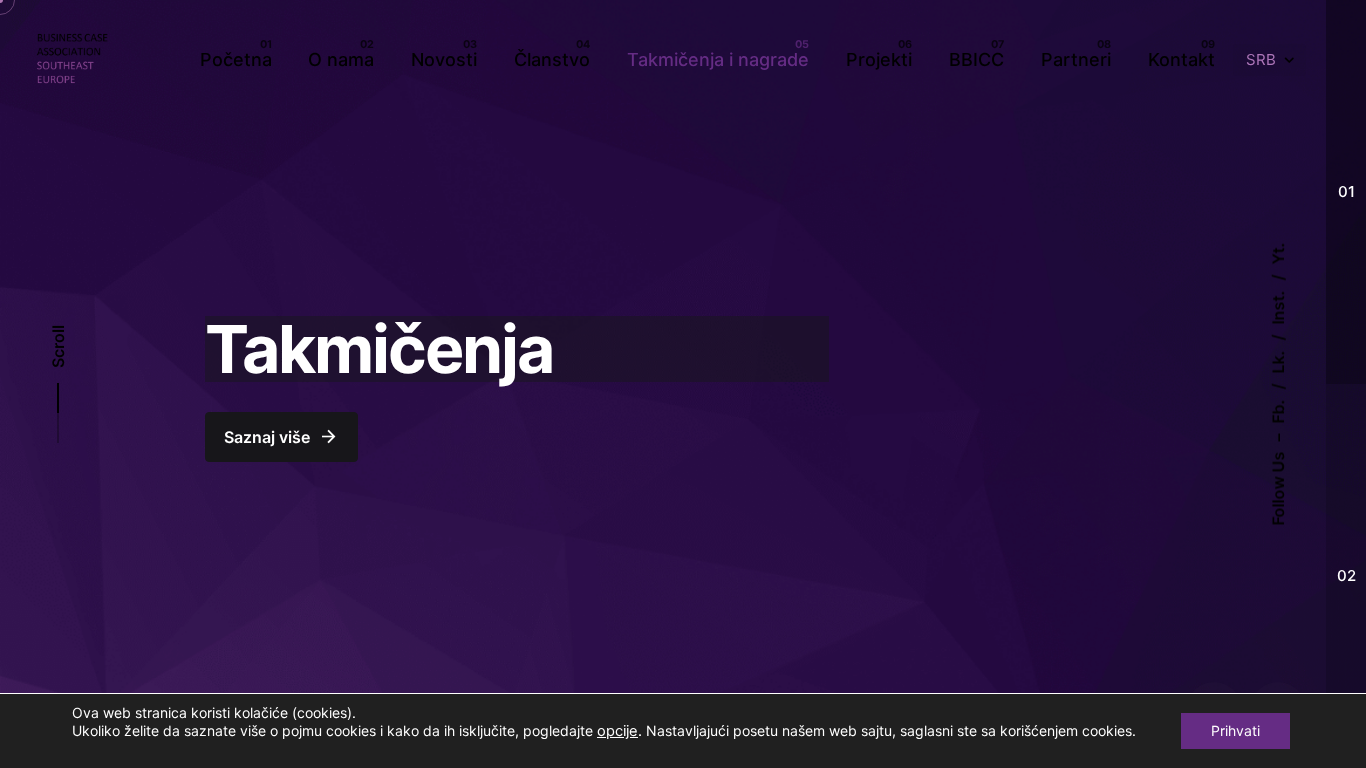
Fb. (1278, 412)
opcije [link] (617, 731)
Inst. (1278, 308)
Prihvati (1235, 730)
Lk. (1278, 362)
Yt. (1278, 254)
